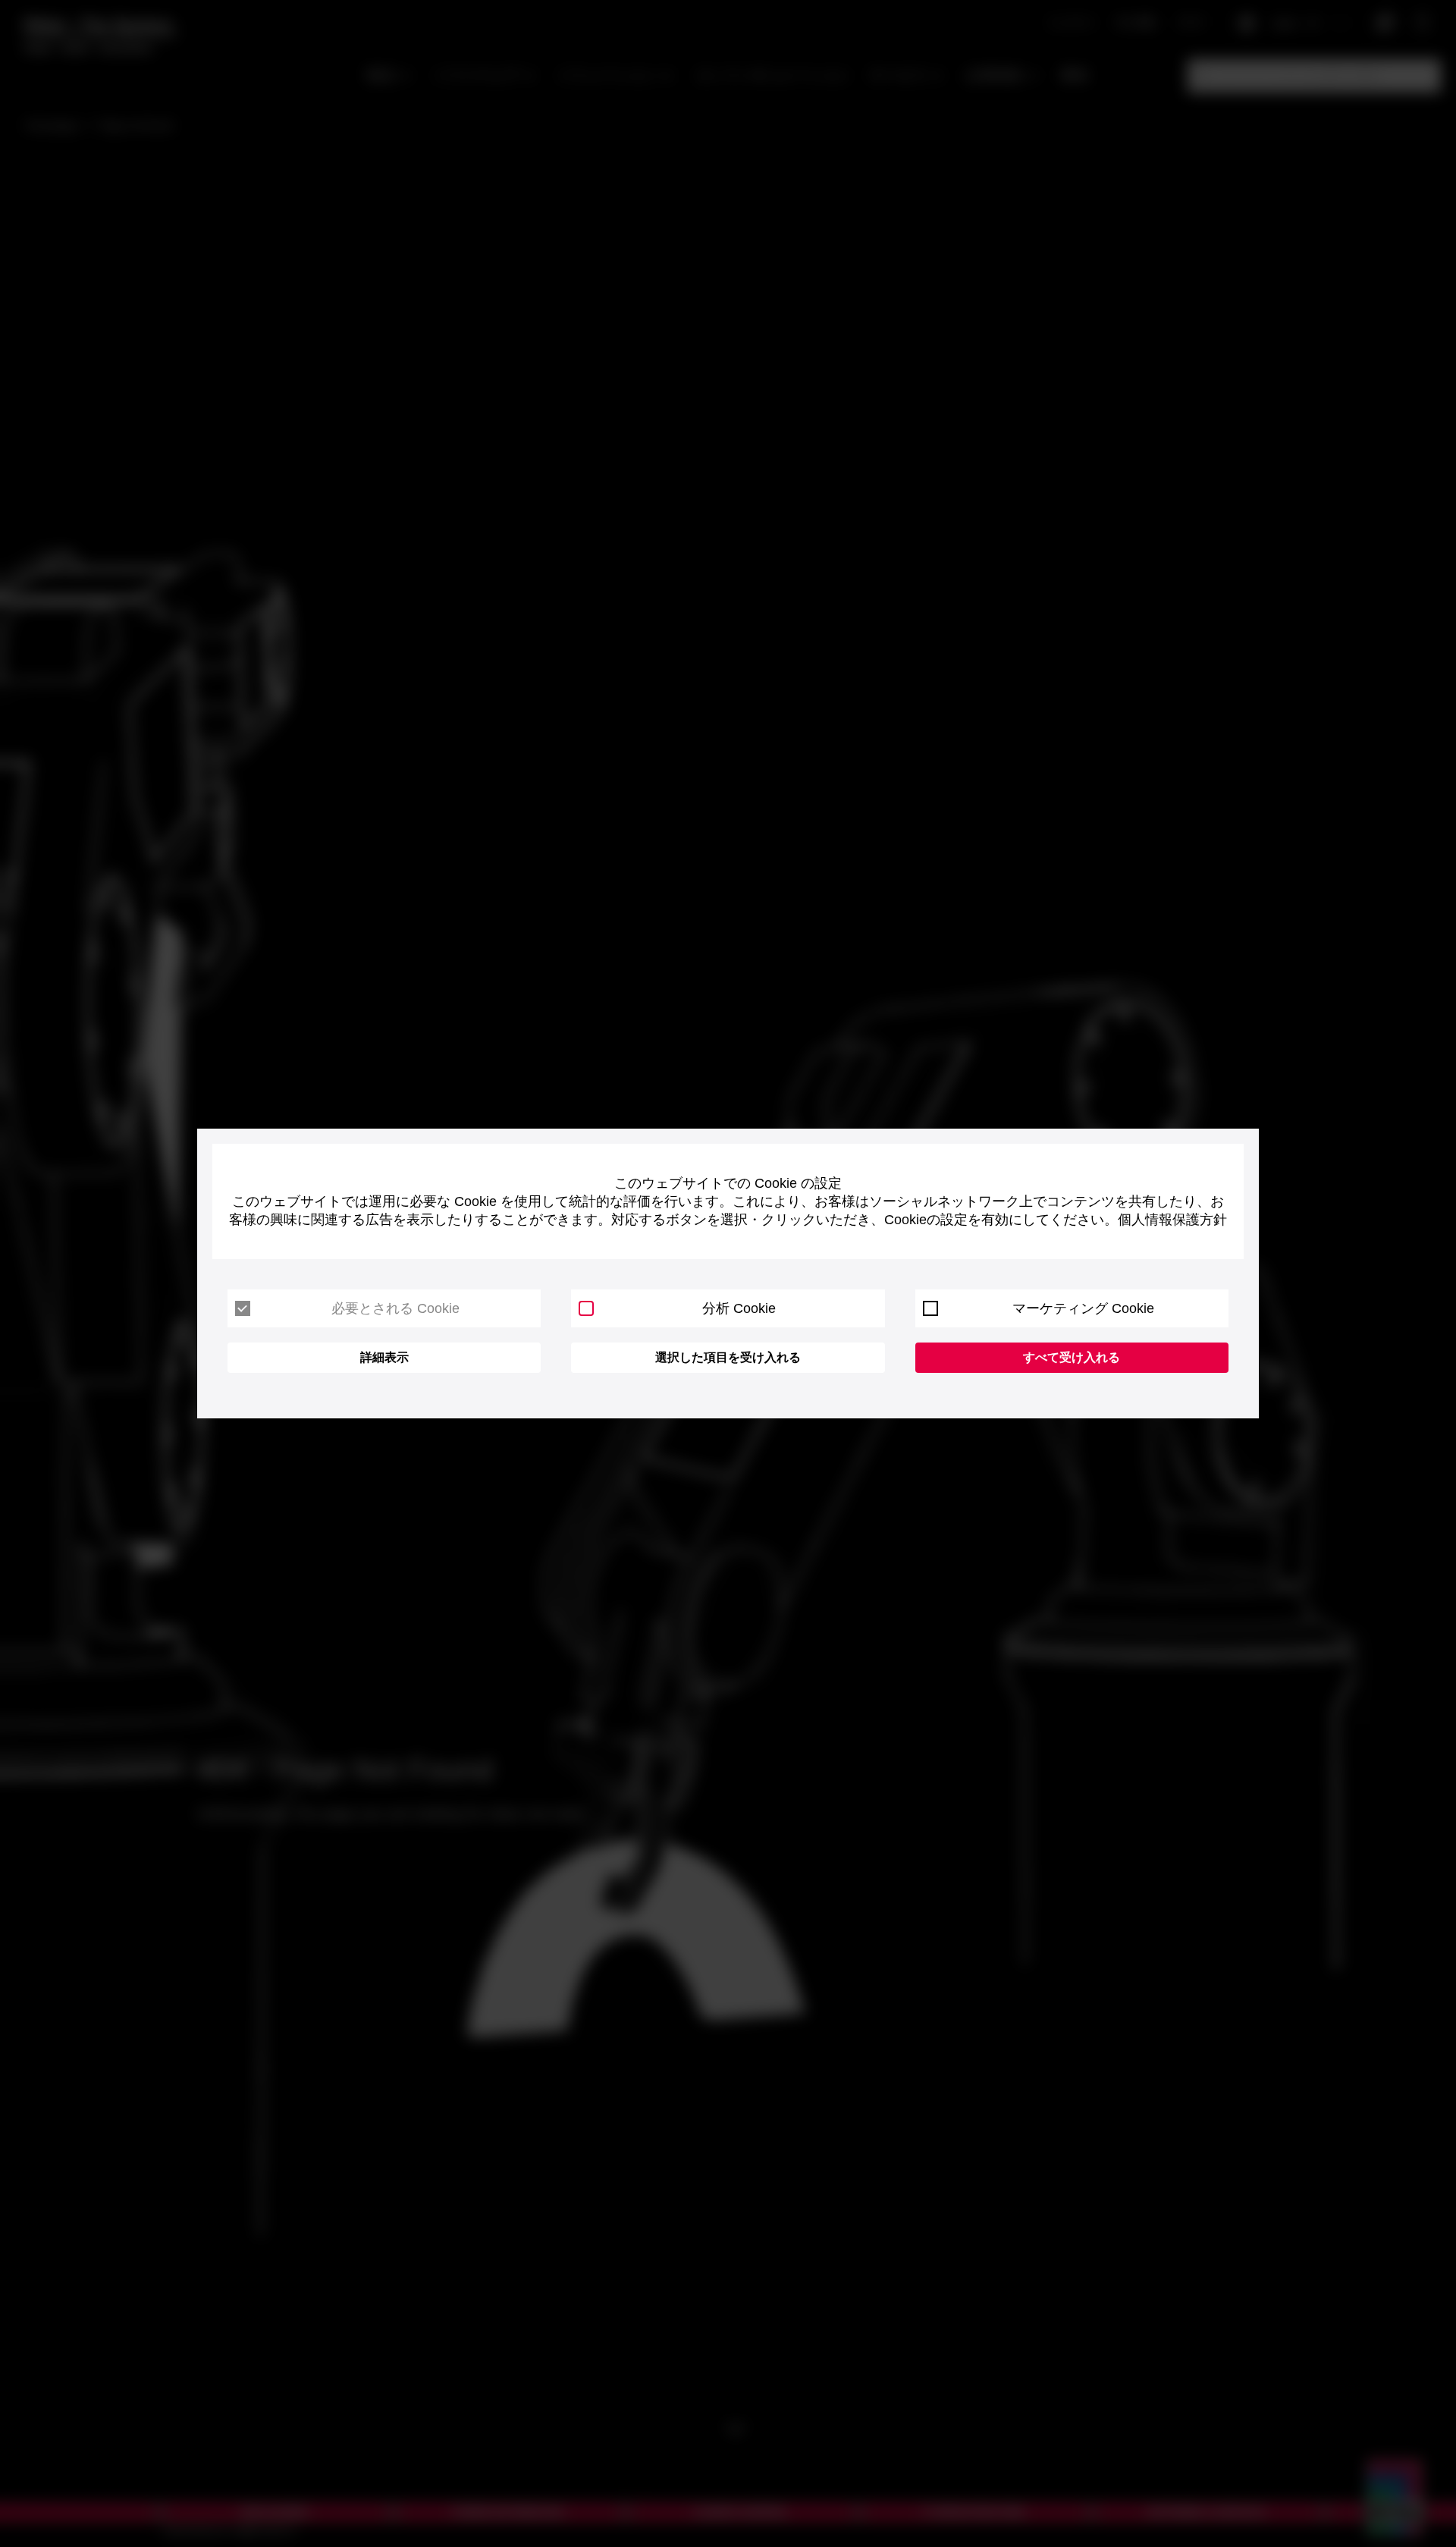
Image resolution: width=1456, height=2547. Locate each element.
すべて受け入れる (1072, 1357)
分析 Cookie (739, 1308)
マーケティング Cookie (1083, 1308)
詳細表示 (384, 1357)
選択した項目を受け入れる (728, 1357)
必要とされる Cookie (395, 1308)
